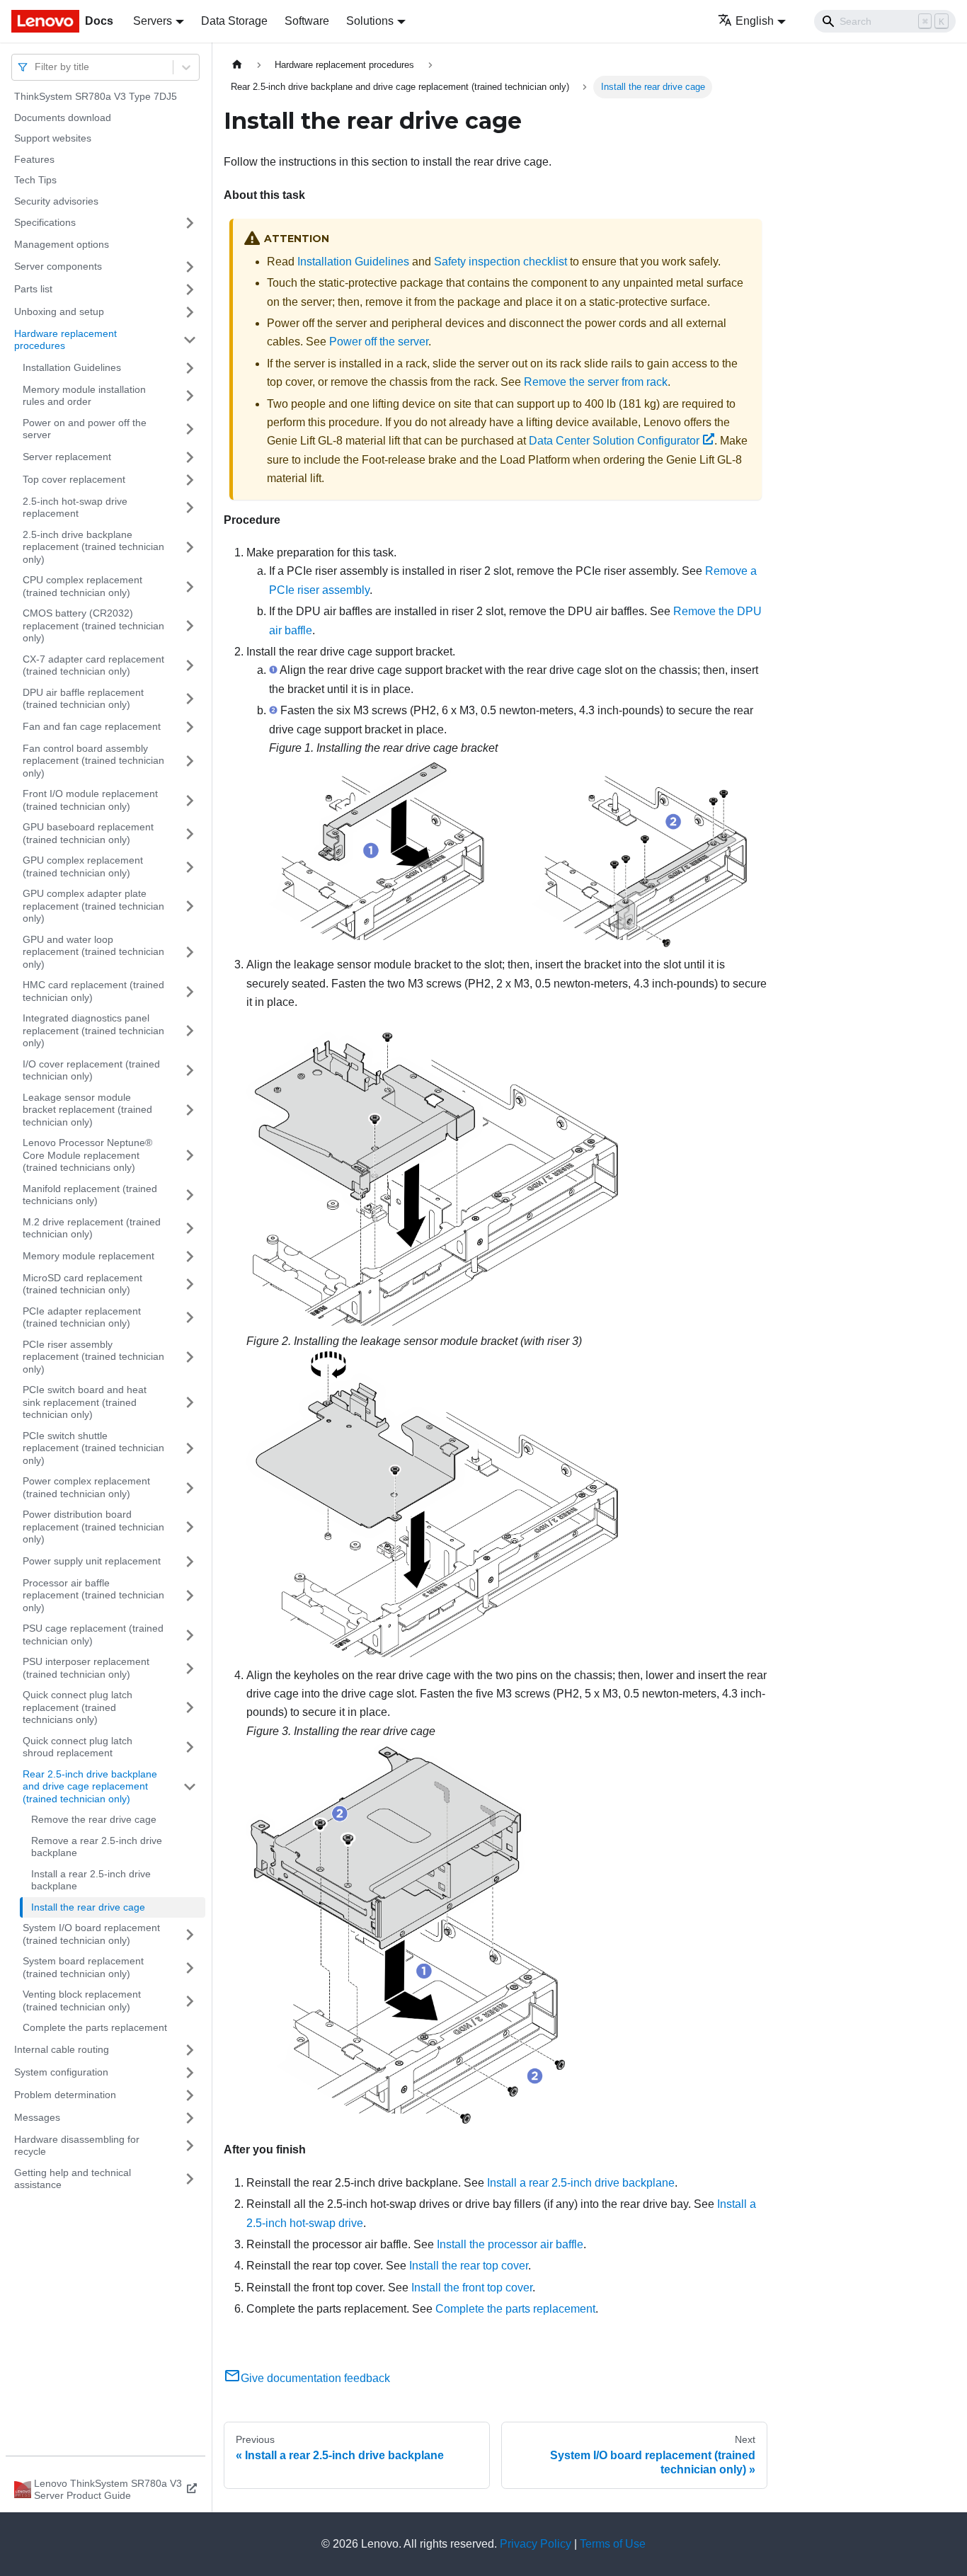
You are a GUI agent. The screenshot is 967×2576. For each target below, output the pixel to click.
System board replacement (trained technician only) (83, 1967)
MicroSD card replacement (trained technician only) (82, 1284)
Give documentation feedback (315, 2378)
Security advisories (56, 201)
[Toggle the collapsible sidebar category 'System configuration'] (190, 2073)
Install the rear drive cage (88, 1907)
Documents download (63, 118)
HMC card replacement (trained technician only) (93, 991)
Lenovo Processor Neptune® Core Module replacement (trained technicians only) (87, 1155)
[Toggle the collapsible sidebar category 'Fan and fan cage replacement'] (190, 727)
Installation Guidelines (72, 367)
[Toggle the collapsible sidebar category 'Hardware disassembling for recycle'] (190, 2146)
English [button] (755, 21)
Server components (58, 266)
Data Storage (234, 21)
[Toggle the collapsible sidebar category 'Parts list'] (190, 290)
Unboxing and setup (59, 311)
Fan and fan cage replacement (92, 726)
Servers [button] (153, 21)
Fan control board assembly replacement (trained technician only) (93, 761)
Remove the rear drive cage (94, 1819)
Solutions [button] (370, 21)
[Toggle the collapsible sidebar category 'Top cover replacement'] (190, 480)
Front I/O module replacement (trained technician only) (90, 800)
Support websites (53, 138)
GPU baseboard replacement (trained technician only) (88, 833)
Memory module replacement (88, 1256)
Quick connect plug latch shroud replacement (78, 1747)
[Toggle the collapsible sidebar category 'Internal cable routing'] (190, 2050)
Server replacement (67, 457)
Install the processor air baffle (510, 2244)
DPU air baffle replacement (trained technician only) (83, 699)
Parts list (33, 289)
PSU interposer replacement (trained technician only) (86, 1668)
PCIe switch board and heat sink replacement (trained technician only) (85, 1402)
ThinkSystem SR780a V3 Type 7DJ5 (96, 96)
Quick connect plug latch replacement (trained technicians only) (78, 1707)
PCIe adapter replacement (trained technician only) (82, 1317)
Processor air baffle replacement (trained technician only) (93, 1595)
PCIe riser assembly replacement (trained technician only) (93, 1357)
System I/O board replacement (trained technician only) (91, 1934)
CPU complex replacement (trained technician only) (82, 586)
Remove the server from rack (596, 382)
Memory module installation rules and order (84, 396)
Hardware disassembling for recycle (77, 2146)
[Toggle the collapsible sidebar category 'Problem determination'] (190, 2095)
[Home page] (237, 65)
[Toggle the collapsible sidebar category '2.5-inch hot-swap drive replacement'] (190, 508)
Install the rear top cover (469, 2266)
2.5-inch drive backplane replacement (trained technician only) (93, 547)
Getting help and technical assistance (73, 2179)
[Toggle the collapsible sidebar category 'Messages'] (190, 2118)
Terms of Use (613, 2544)
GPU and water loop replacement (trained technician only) (93, 952)
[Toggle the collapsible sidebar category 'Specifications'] (190, 223)
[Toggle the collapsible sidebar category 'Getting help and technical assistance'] (190, 2179)
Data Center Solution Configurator (614, 441)
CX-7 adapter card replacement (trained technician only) (93, 665)
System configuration (61, 2072)
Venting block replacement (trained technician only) (82, 2000)
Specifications (45, 222)
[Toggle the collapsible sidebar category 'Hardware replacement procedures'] (190, 340)
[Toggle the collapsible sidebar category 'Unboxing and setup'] (190, 312)
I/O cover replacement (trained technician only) (91, 1070)
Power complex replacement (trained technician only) (86, 1487)
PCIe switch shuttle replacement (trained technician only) (93, 1448)
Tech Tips (35, 180)
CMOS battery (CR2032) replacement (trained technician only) (93, 625)
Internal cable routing (62, 2049)
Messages (37, 2117)
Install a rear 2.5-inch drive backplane (91, 1880)
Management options (62, 244)
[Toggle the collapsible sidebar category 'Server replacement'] (190, 457)
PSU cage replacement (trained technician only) (93, 1635)
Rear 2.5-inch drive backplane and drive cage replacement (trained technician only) (90, 1786)
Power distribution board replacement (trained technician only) (93, 1527)
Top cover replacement (74, 479)
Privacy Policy (536, 2544)
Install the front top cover (472, 2288)
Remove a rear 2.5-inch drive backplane (97, 1847)
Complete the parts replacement (95, 2027)
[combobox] (36, 67)
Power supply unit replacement (92, 1561)
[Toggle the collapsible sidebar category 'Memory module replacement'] (190, 1256)
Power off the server (379, 342)
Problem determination (65, 2095)
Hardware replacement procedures (65, 340)
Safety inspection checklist (500, 262)
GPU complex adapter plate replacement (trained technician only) (93, 906)
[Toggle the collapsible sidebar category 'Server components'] (190, 267)
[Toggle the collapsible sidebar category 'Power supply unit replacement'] (190, 1562)
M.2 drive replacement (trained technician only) (92, 1228)
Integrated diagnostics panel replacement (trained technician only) (93, 1030)
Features (34, 159)
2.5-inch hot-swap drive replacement (75, 508)
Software (307, 21)
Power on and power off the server (85, 429)
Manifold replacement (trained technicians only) (90, 1195)
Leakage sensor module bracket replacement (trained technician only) (87, 1110)
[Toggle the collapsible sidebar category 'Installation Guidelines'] (190, 368)
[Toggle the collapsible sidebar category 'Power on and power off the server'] (190, 429)
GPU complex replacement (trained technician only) (83, 866)
